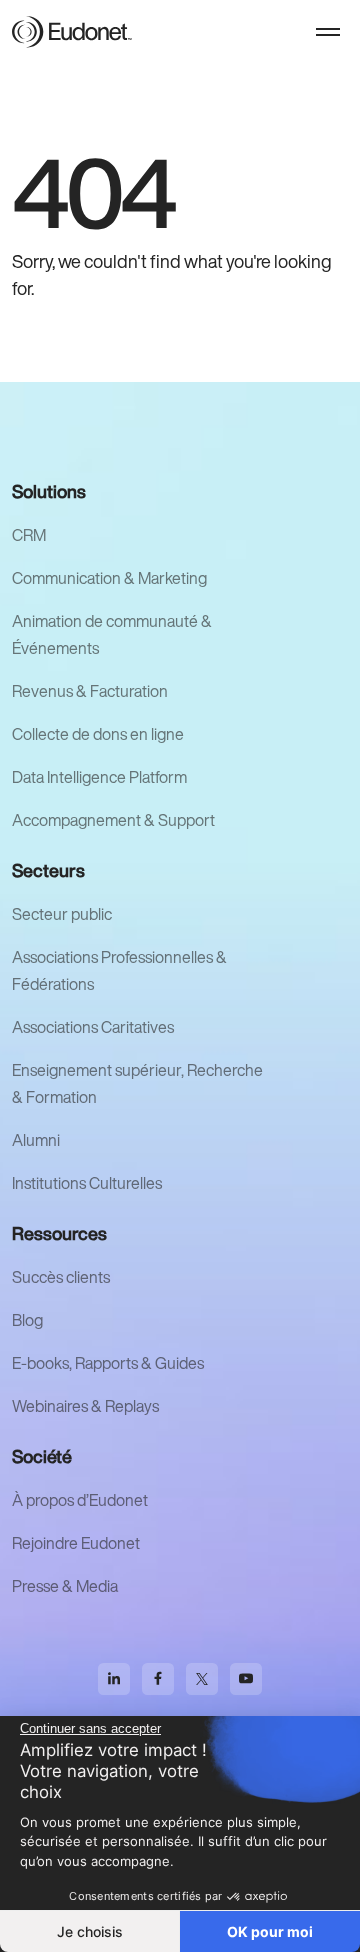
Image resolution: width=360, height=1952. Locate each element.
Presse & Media (65, 1586)
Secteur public (62, 914)
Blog (27, 1320)
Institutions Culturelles (87, 1183)
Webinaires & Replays (85, 1406)
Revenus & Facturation (90, 691)
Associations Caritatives (93, 1027)
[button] (328, 32)
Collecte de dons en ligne (98, 734)
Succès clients (61, 1277)
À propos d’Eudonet (80, 1500)
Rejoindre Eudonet (76, 1543)
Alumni (36, 1140)
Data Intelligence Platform (99, 777)
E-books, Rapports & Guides (108, 1363)
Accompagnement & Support (113, 820)
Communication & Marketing (109, 578)
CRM (29, 535)
